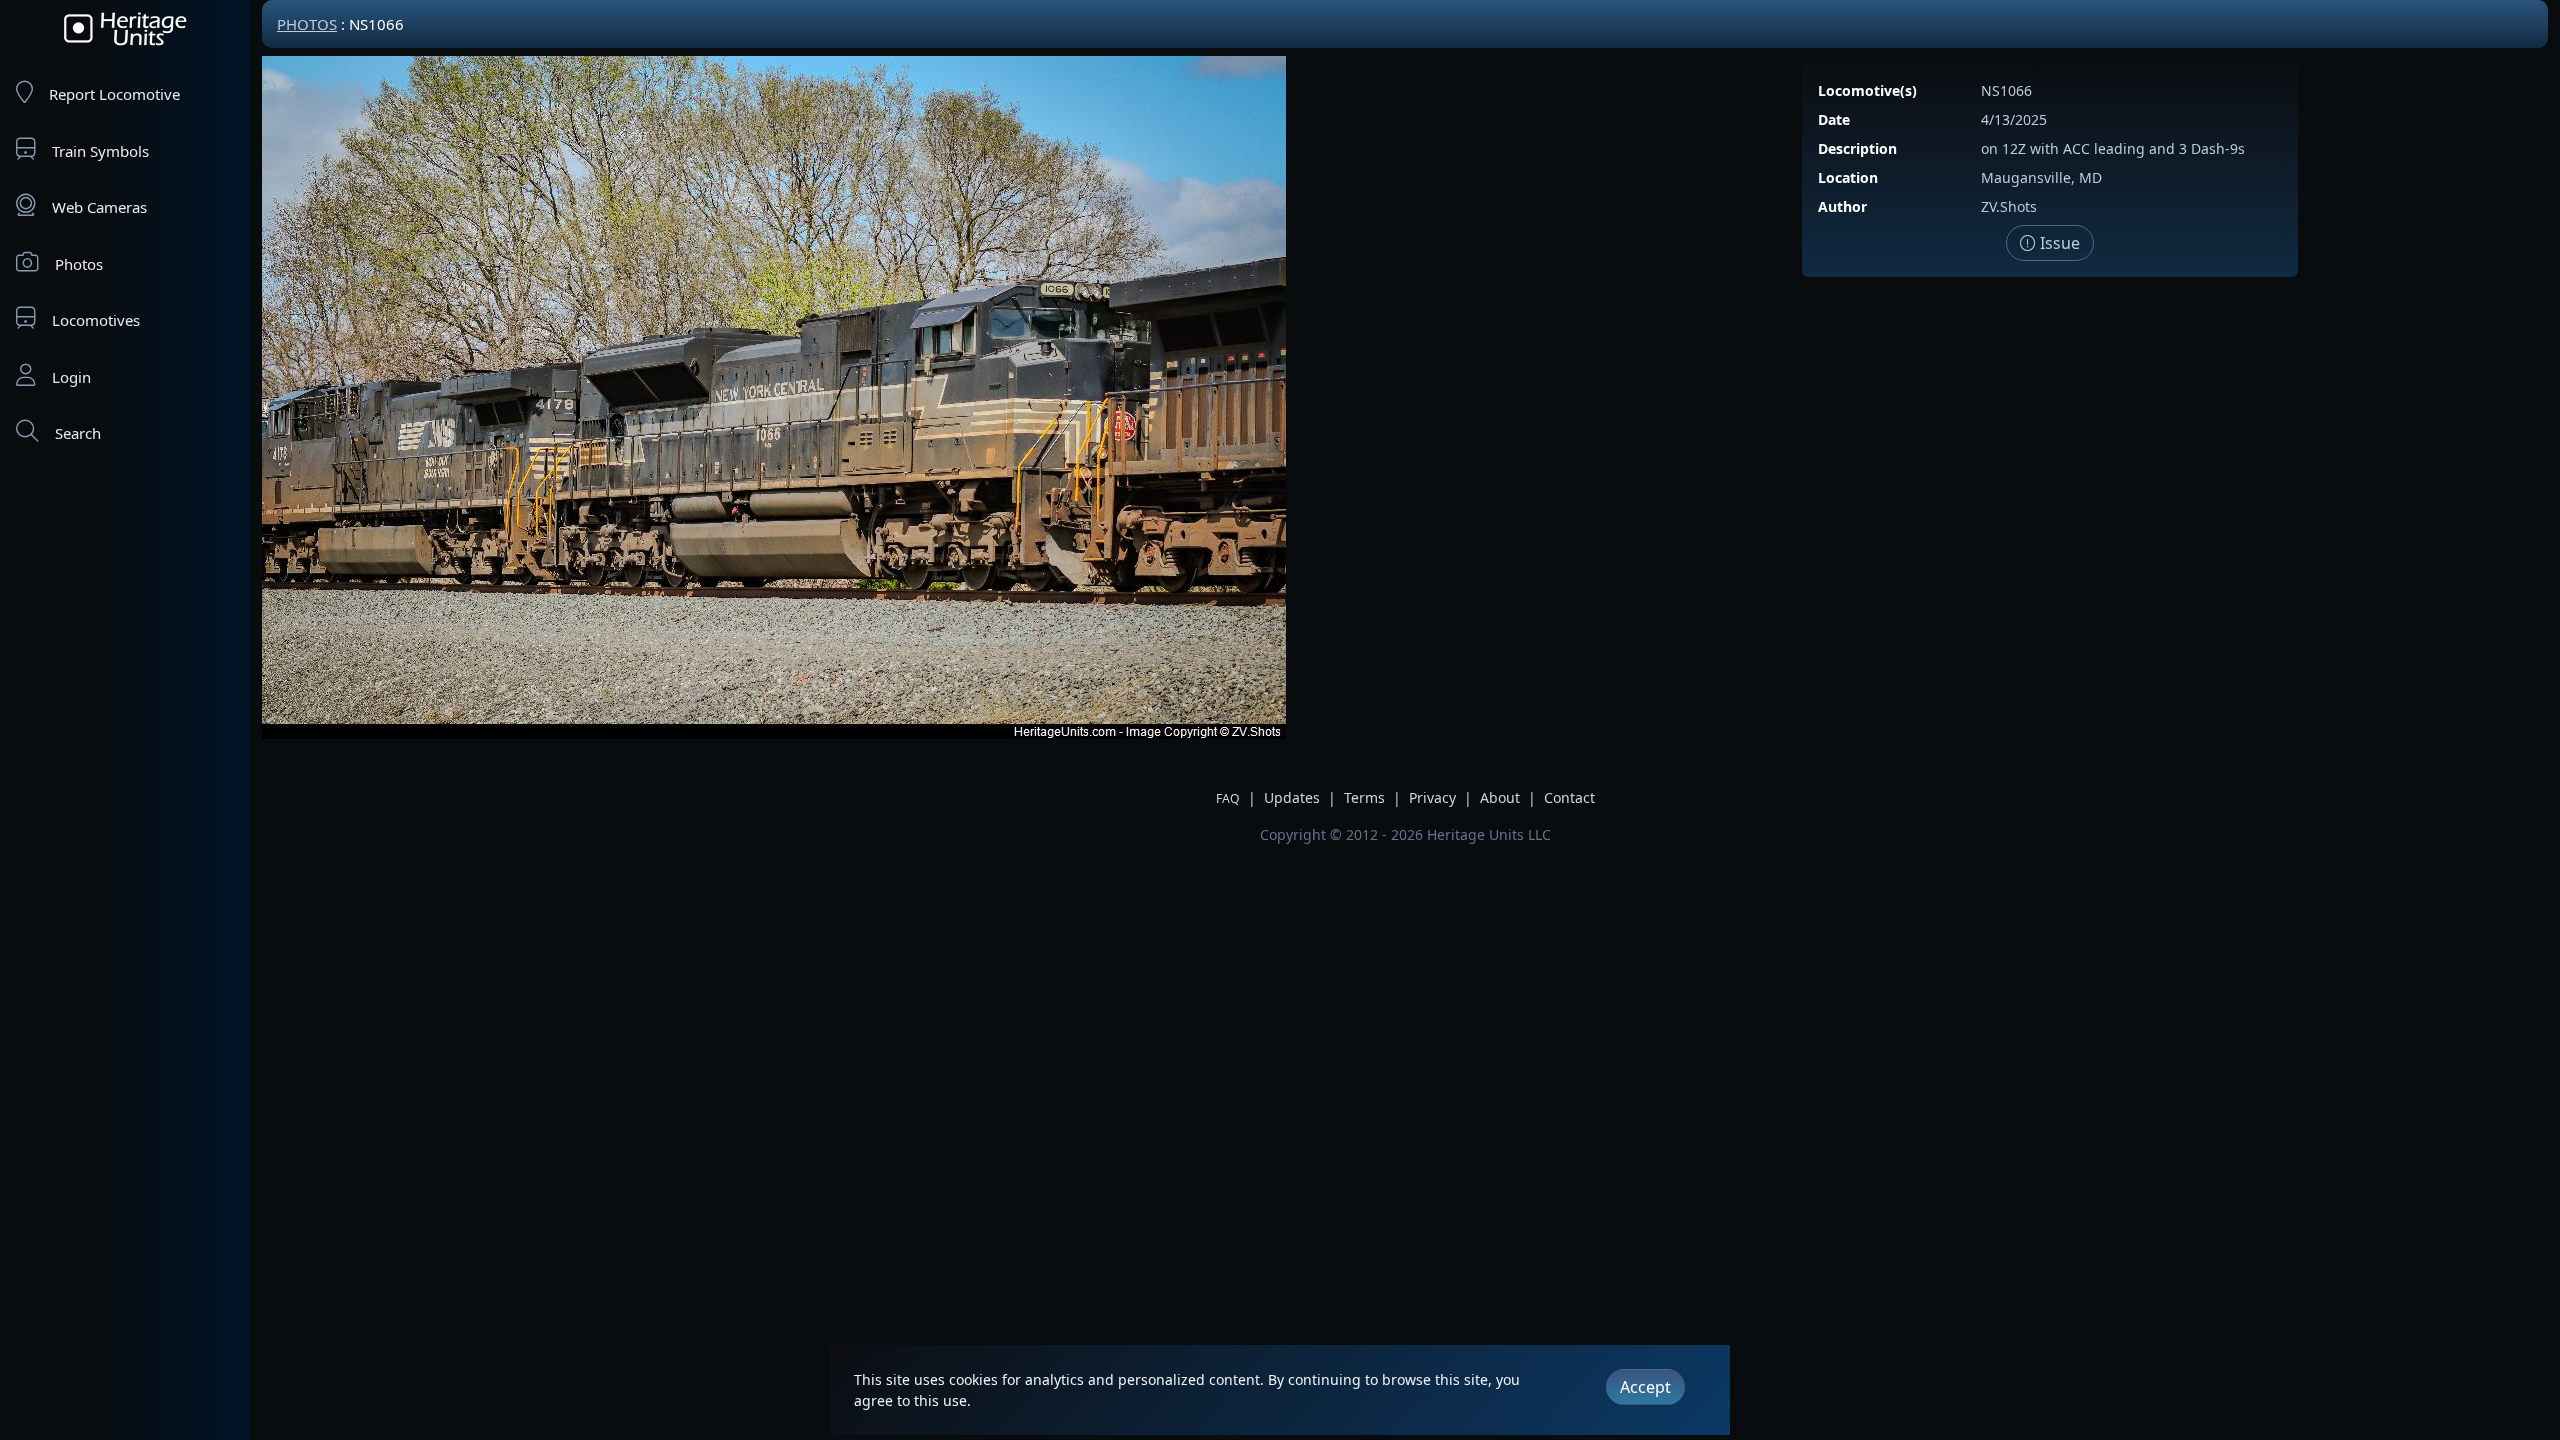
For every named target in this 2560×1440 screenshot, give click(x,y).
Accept (1645, 1387)
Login (71, 377)
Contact (1569, 797)
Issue (2058, 243)
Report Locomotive (114, 94)
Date (1834, 119)
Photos (79, 264)
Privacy (1432, 797)
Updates (1292, 797)
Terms (1364, 797)
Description (1857, 148)
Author (1842, 206)
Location (1848, 177)
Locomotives (96, 320)
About (1500, 797)
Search (78, 433)
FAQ (1228, 798)
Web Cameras (99, 207)
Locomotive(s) (1867, 90)
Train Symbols (100, 151)
